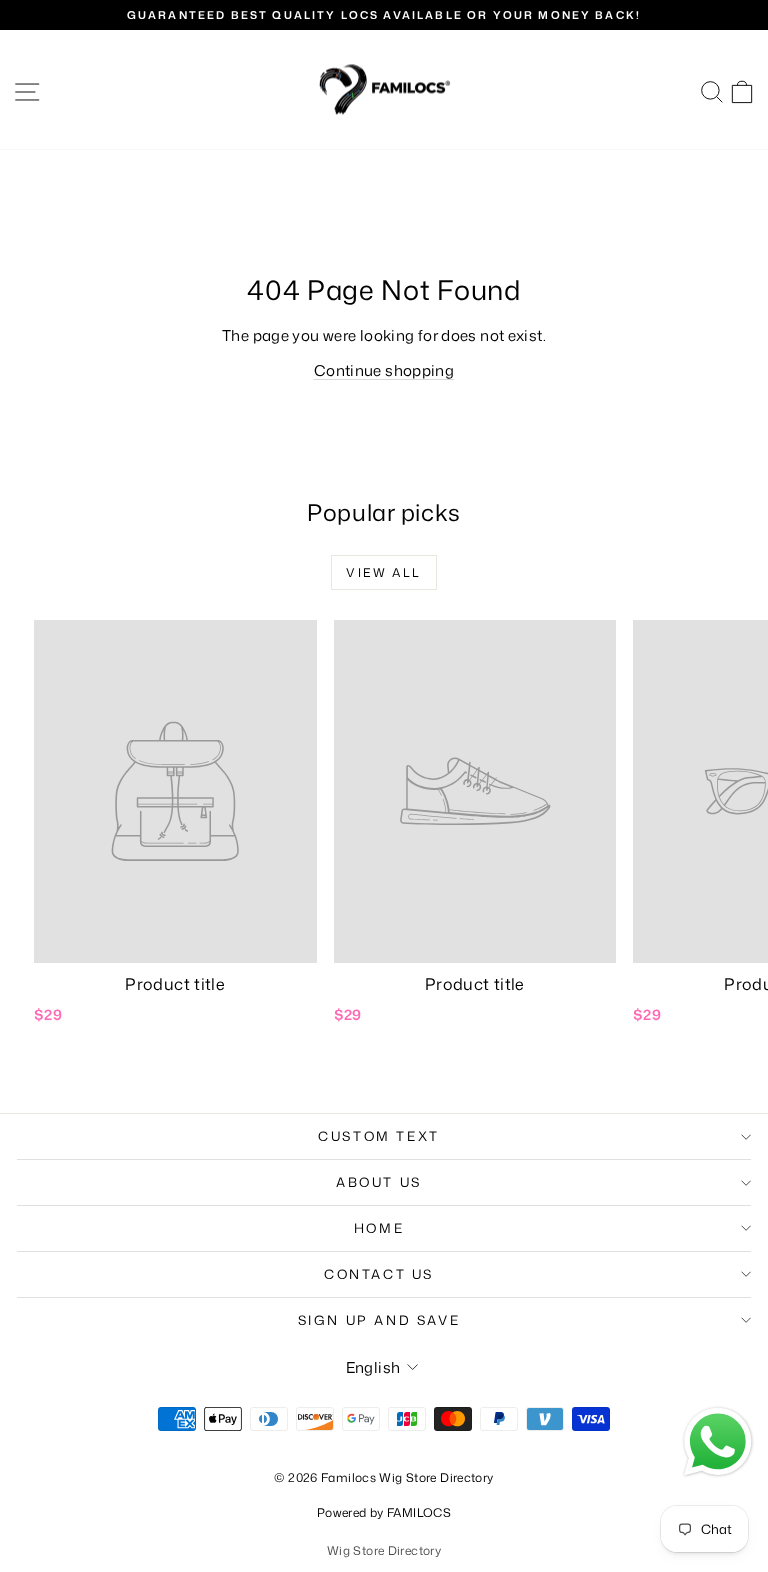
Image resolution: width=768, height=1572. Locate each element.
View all (383, 572)
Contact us (379, 1274)
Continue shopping (384, 370)
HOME (379, 1228)
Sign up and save (379, 1320)
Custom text (379, 1136)
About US (379, 1182)
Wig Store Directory (384, 1550)
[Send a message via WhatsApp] (718, 1442)
